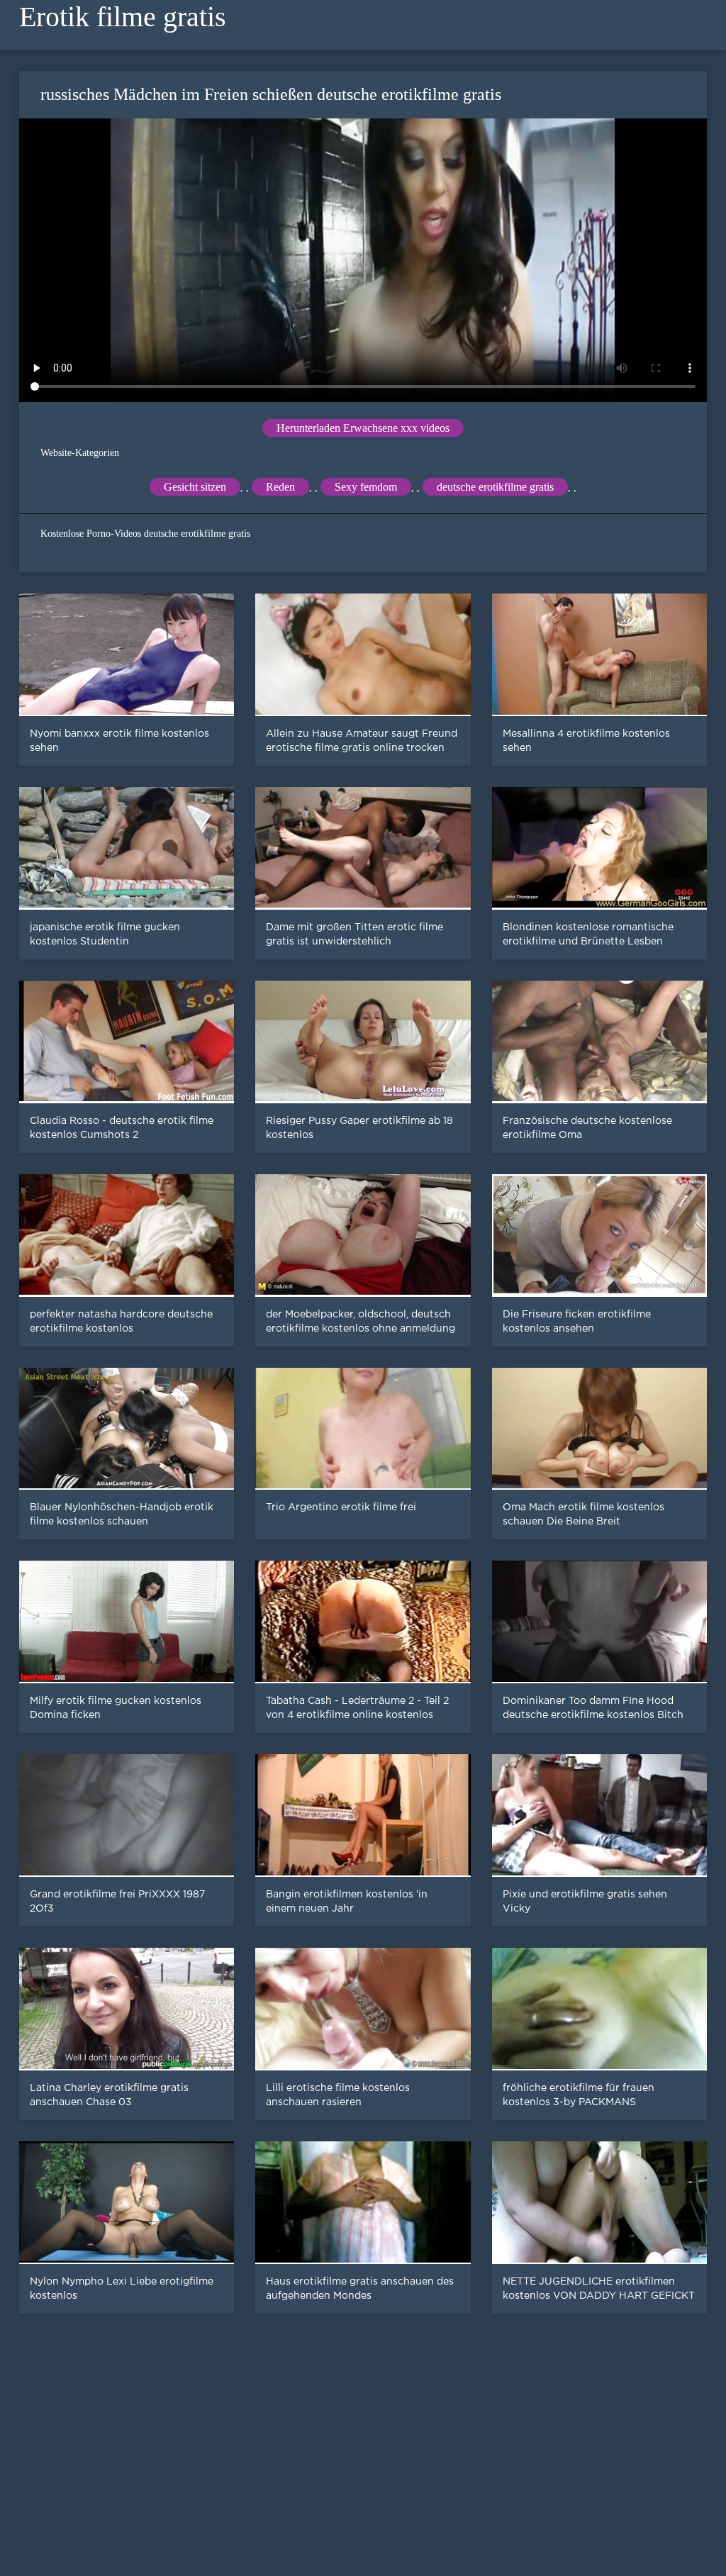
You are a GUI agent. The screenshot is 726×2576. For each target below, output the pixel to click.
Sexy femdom (366, 487)
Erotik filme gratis (123, 17)
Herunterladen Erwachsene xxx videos (363, 428)
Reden (280, 487)
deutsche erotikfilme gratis (495, 487)
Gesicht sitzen (195, 487)
